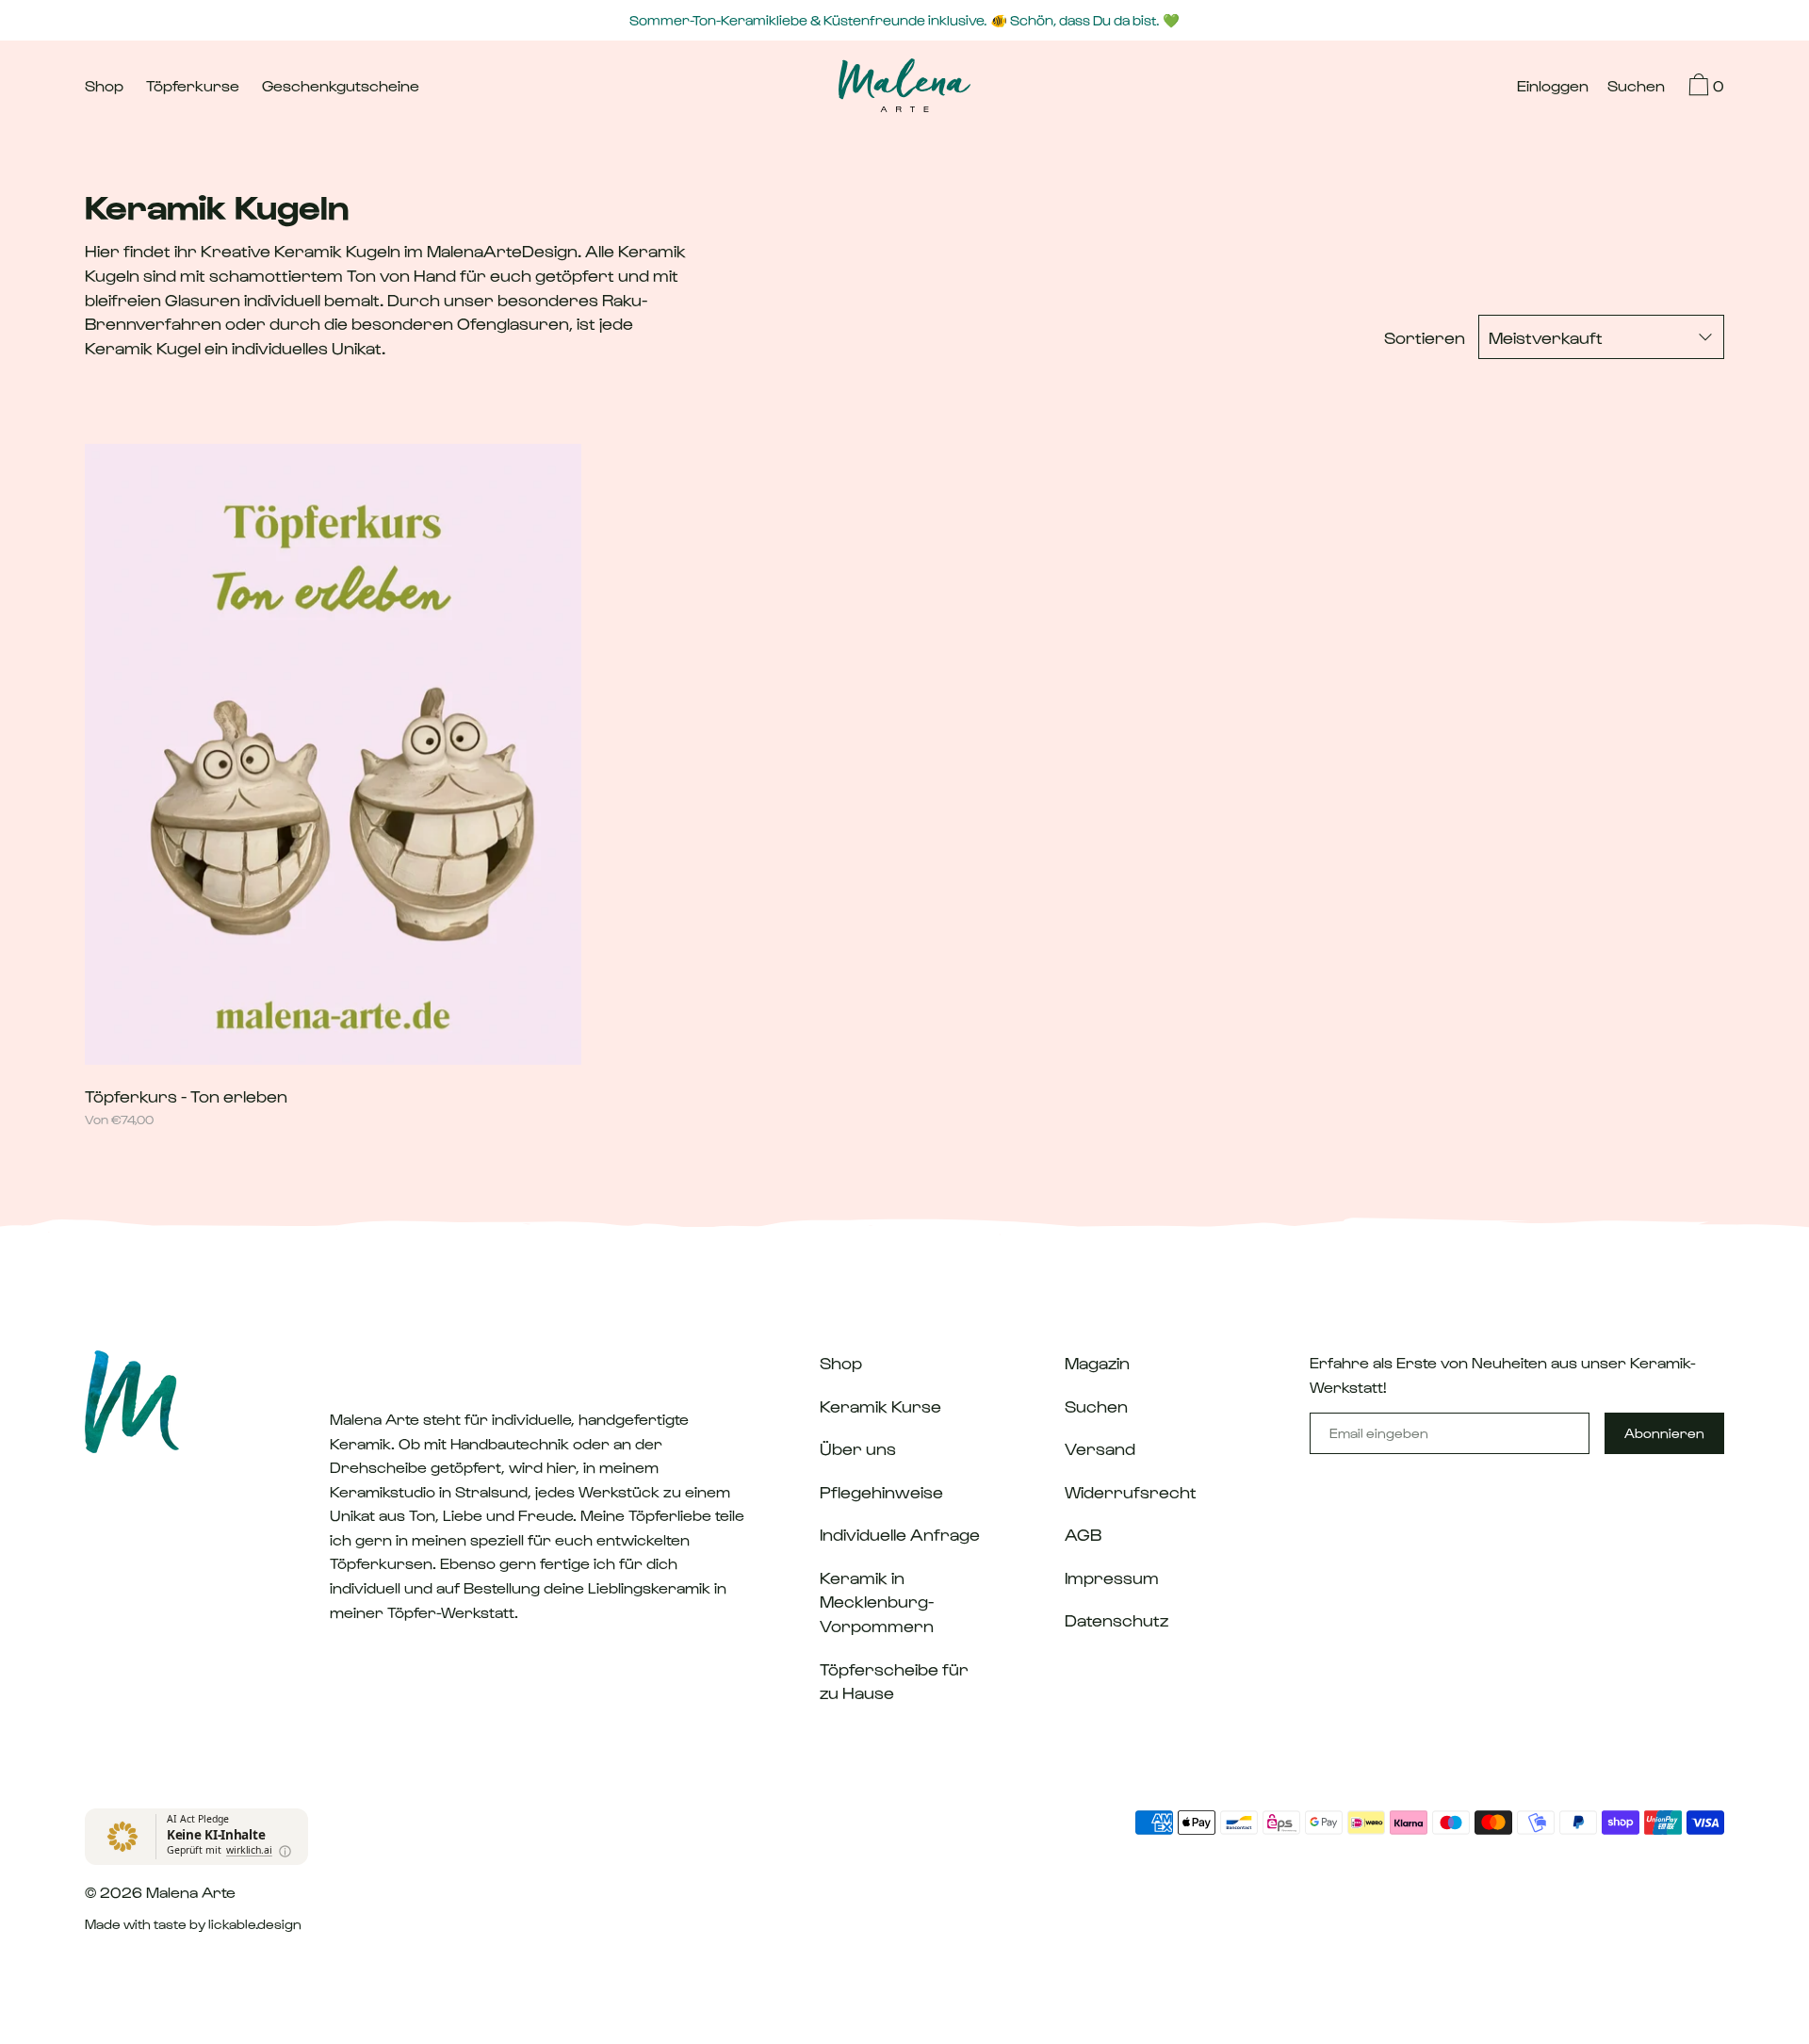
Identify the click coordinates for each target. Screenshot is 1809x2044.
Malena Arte (191, 1892)
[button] (1636, 88)
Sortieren (1425, 337)
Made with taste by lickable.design (193, 1924)
